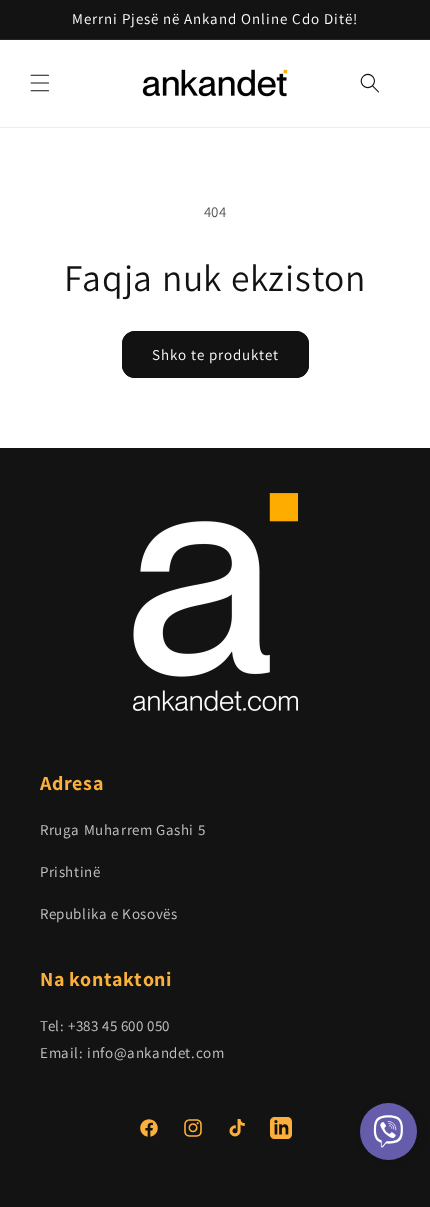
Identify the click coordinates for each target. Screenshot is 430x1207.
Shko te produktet (215, 354)
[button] (40, 83)
